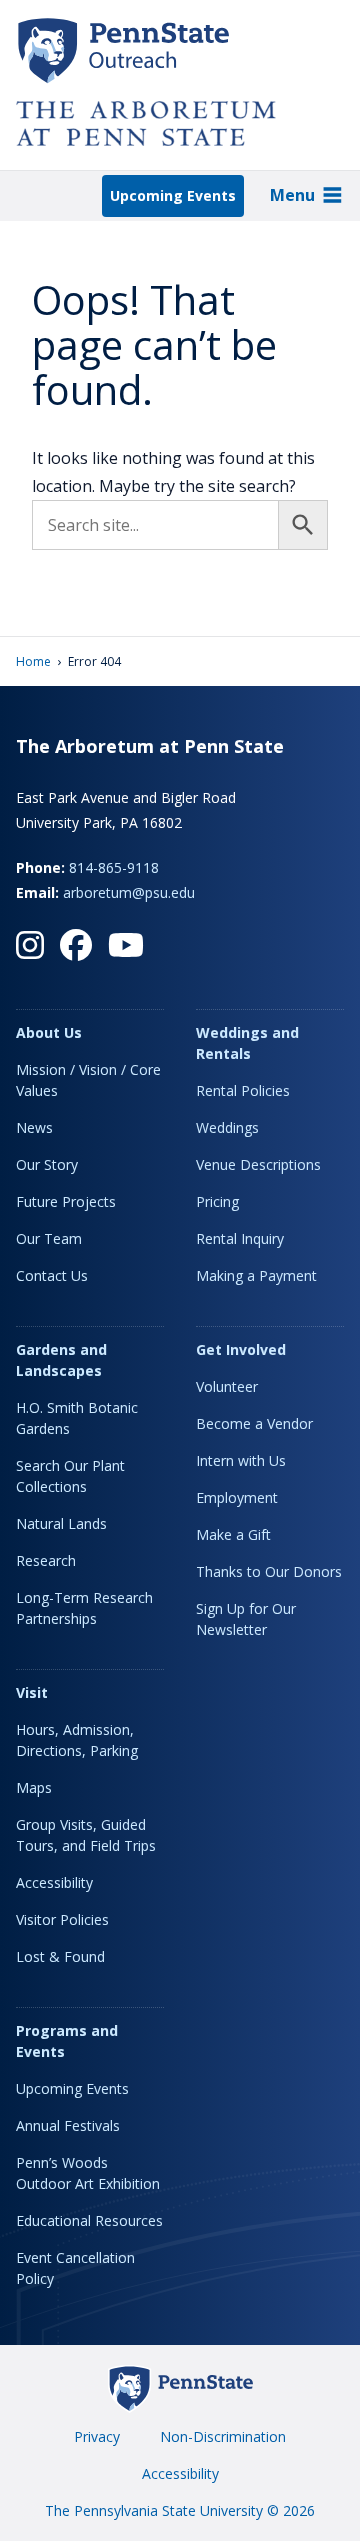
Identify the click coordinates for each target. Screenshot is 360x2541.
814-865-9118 (114, 867)
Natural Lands (61, 1523)
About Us (49, 1032)
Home (33, 661)
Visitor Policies (62, 1919)
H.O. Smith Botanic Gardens (77, 1418)
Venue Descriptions (258, 1164)
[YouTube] (126, 945)
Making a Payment (256, 1275)
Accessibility (54, 1882)
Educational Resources (89, 2220)
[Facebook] (76, 945)
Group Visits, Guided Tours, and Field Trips (86, 1835)
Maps (34, 1787)
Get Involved (241, 1349)
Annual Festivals (68, 2125)
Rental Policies (243, 1090)
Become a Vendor (254, 1423)
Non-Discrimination (223, 2436)
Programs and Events (67, 2041)
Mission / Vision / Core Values (88, 1080)
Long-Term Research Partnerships (84, 1608)
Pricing (217, 1201)
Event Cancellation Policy (75, 2268)
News (34, 1127)
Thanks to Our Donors (269, 1571)
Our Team (49, 1238)
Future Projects (66, 1201)
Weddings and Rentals (247, 1043)
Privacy (97, 2436)
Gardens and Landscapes (61, 1360)
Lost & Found (60, 1956)
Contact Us (52, 1275)
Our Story (47, 1164)
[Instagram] (30, 945)
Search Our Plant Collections (70, 1476)
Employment (237, 1497)
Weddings (227, 1127)
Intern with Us (241, 1460)
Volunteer (227, 1386)
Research (46, 1560)
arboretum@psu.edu (129, 892)
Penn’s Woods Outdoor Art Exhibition (88, 2173)
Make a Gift (233, 1534)
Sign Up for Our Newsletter (246, 1619)
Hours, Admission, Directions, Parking (77, 1740)
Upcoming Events (173, 195)
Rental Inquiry (240, 1238)
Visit (32, 1692)
